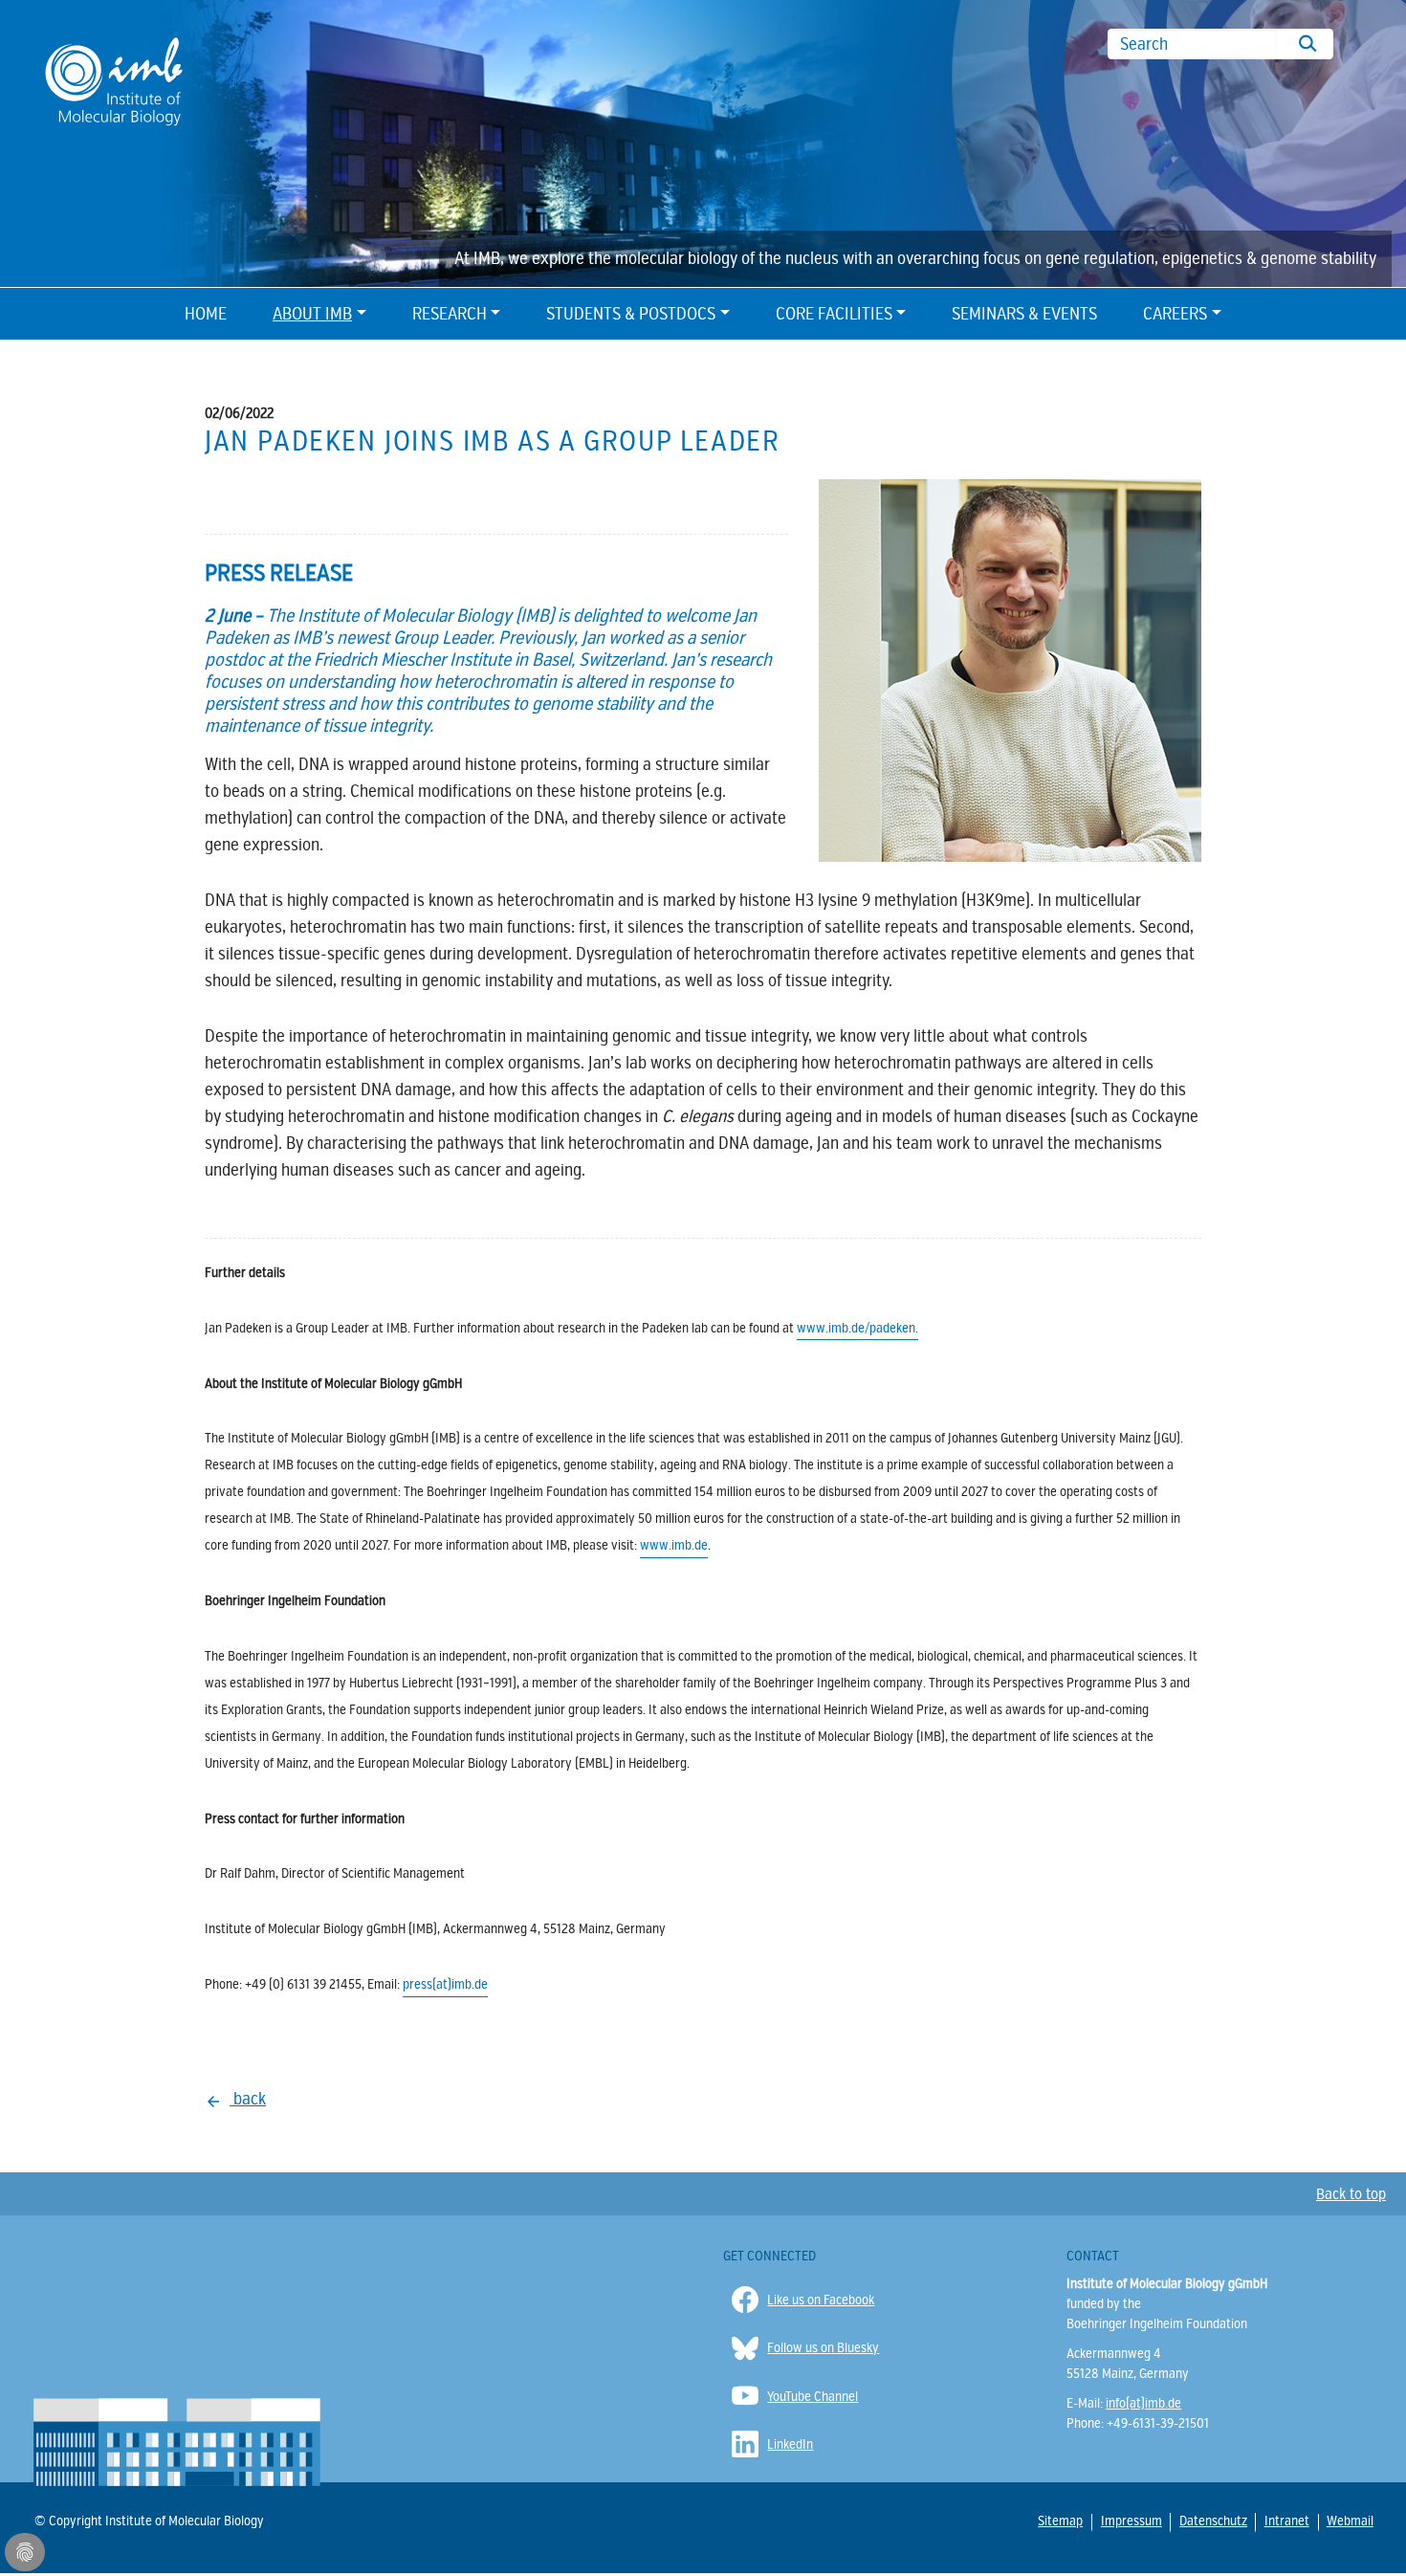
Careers (1175, 314)
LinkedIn (790, 2444)
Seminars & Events (1024, 314)
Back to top (1351, 2194)
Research (450, 314)
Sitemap (1060, 2521)
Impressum (1131, 2521)
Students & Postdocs (631, 314)
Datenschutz (1212, 2521)
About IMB (312, 314)
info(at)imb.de (1143, 2403)
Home (206, 314)
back (248, 2099)
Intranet (1286, 2521)
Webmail (1349, 2521)
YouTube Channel (813, 2397)
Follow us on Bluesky (823, 2348)
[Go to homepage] (114, 80)
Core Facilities (834, 314)
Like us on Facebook (821, 2300)
